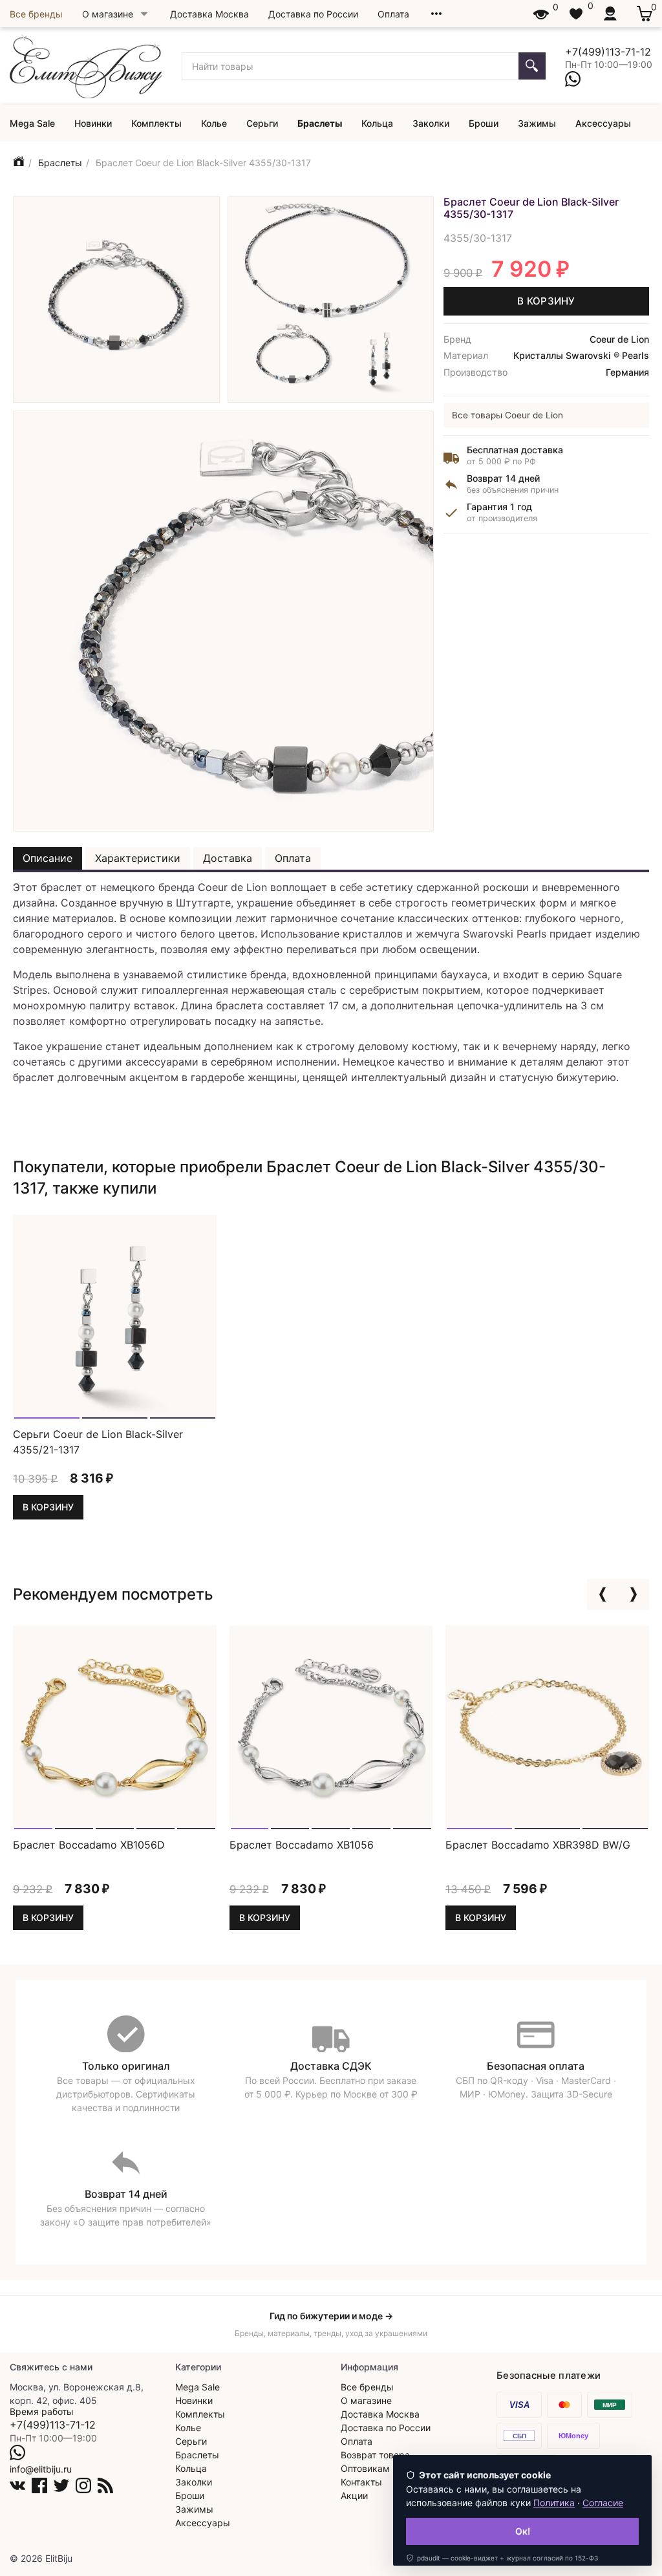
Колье (214, 123)
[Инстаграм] (83, 2485)
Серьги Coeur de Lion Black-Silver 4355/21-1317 (98, 1441)
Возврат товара (375, 2455)
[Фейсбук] (39, 2485)
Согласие (603, 2503)
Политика (554, 2503)
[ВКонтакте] (17, 2485)
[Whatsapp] (573, 79)
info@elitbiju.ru (41, 2469)
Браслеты (320, 123)
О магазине (108, 14)
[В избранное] (201, 1401)
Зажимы (537, 123)
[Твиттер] (61, 2485)
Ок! (523, 2531)
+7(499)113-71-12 (608, 52)
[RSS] (105, 2485)
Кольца (377, 123)
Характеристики (138, 858)
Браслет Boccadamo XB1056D (89, 1845)
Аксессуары (603, 123)
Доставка (228, 858)
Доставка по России (313, 14)
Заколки (431, 123)
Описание (48, 858)
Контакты (361, 2482)
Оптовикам (365, 2468)
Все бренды (36, 14)
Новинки (93, 123)
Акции (354, 2495)
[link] (502, 2558)
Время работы (42, 2411)
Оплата (393, 14)
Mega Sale (32, 123)
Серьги (262, 123)
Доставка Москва (209, 14)
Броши (484, 123)
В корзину (546, 301)
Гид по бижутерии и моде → (331, 2316)
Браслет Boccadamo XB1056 (302, 1845)
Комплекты (156, 123)
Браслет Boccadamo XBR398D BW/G (538, 1845)
